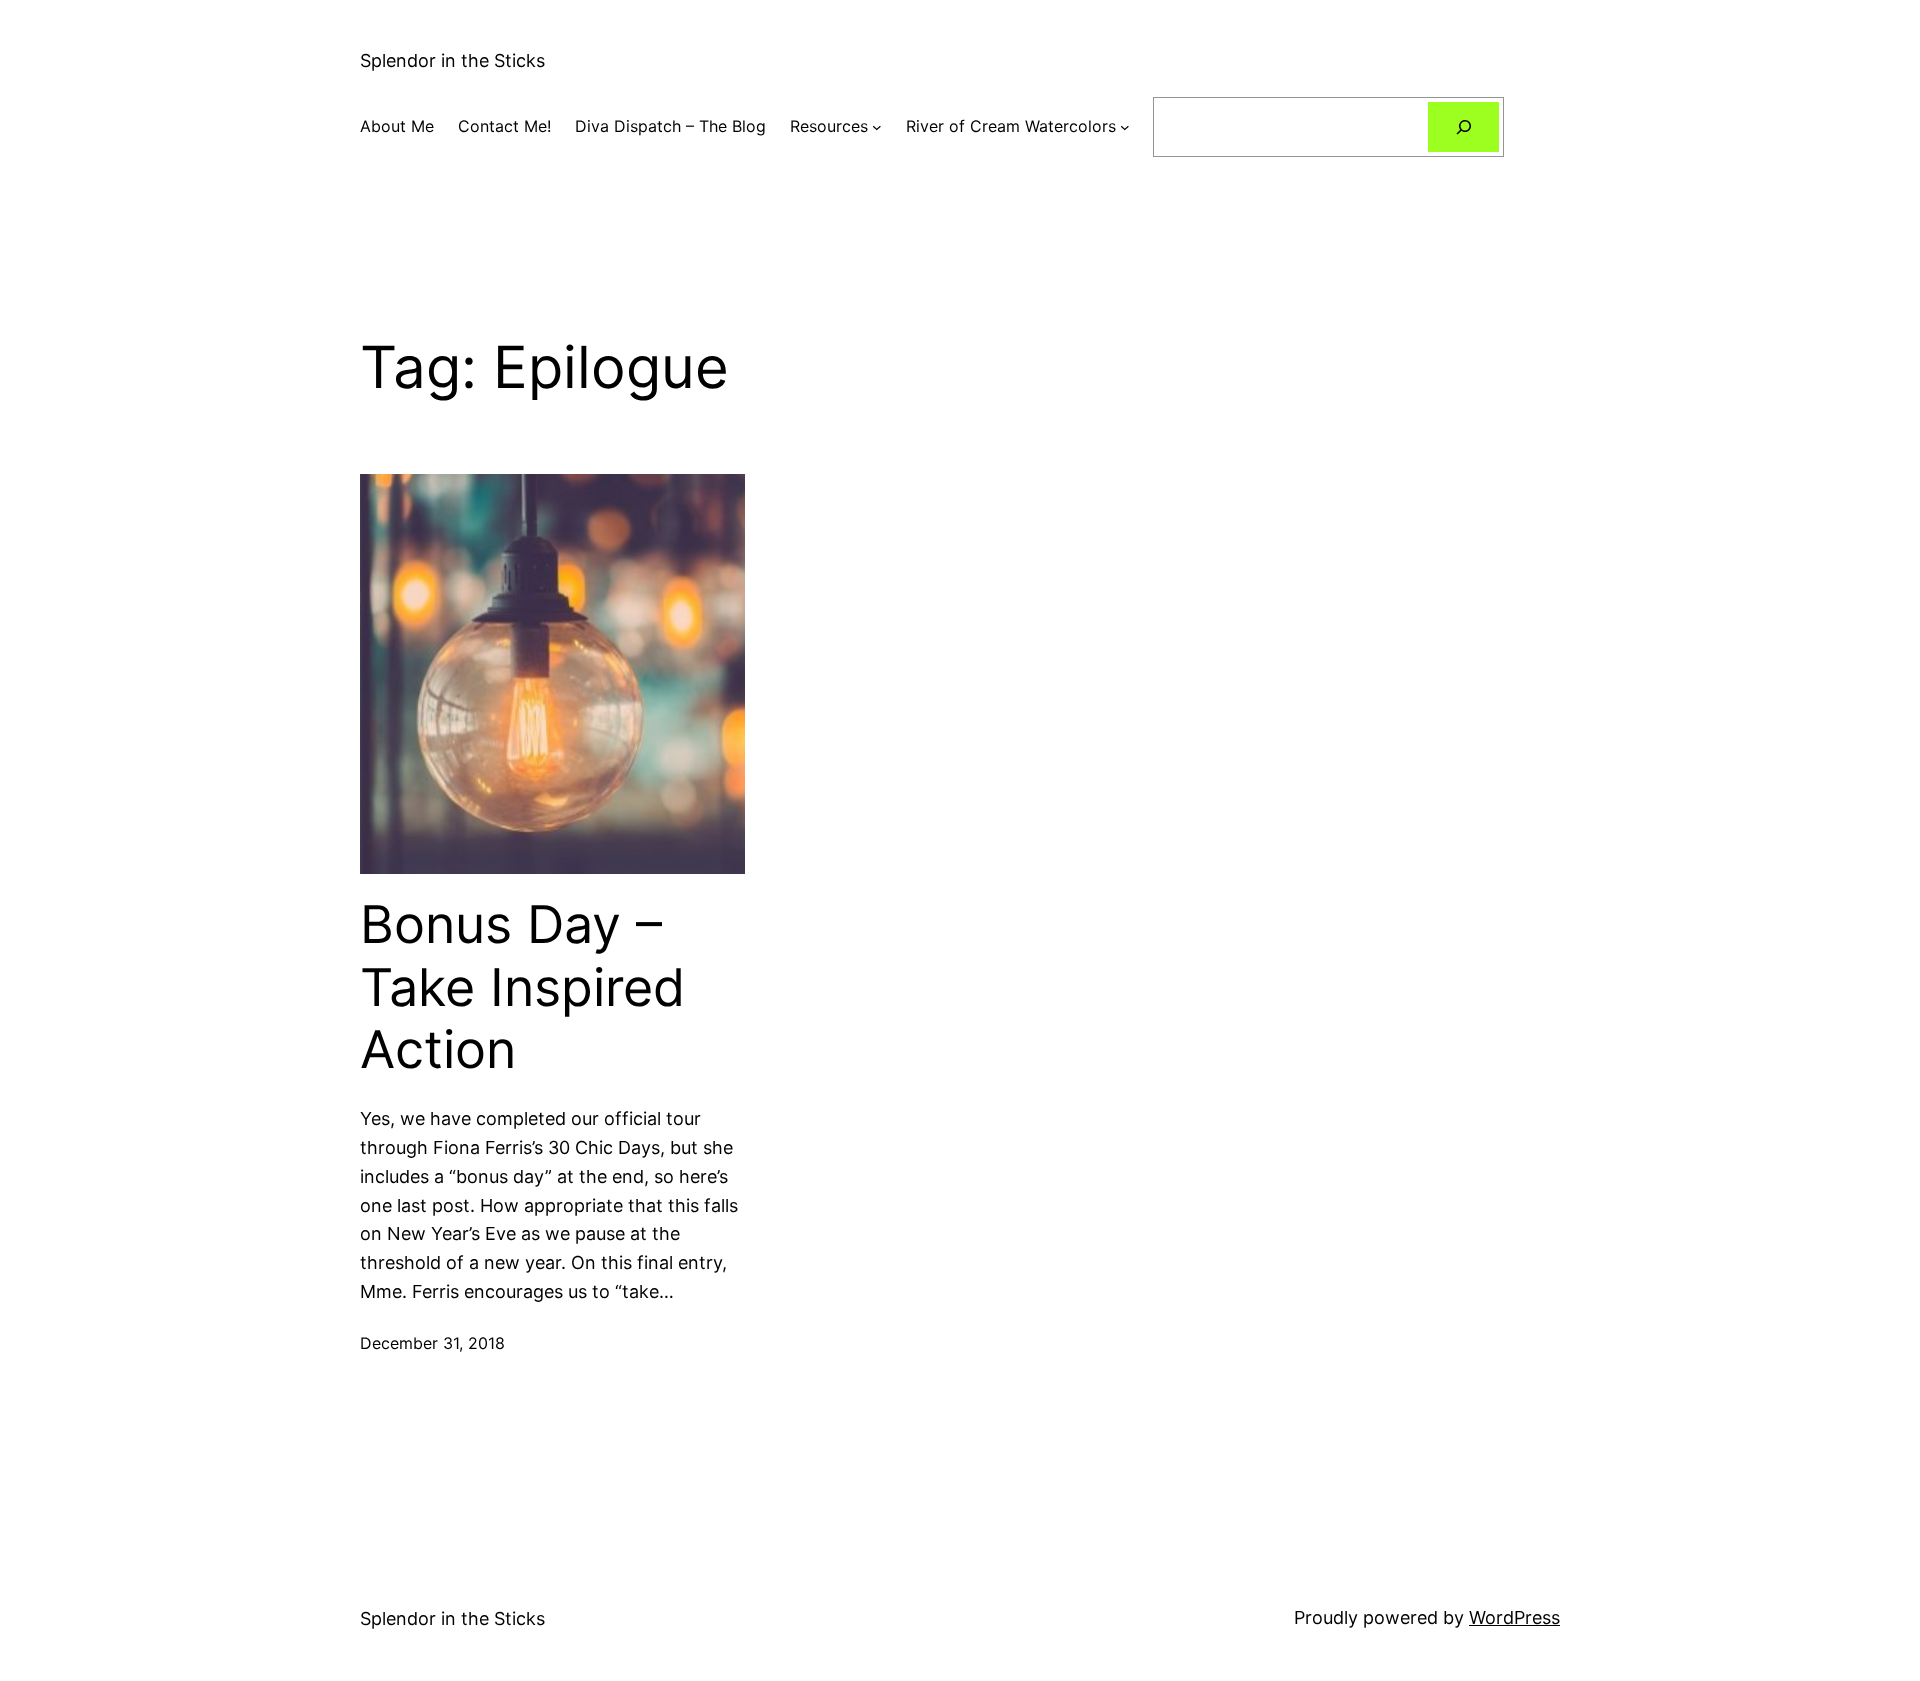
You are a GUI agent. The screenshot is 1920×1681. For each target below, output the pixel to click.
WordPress (1514, 1617)
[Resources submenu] (877, 127)
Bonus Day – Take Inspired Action (522, 987)
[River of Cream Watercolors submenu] (1125, 127)
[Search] (1463, 126)
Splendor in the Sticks (452, 60)
